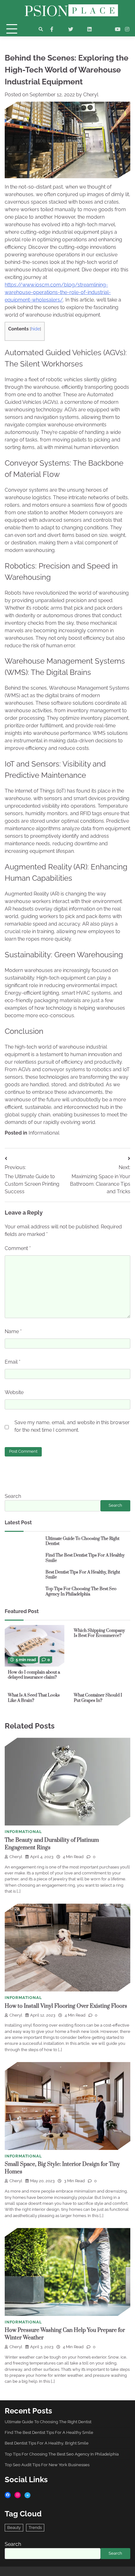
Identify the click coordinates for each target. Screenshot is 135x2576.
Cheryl (91, 95)
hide (35, 329)
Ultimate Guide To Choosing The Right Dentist (82, 1541)
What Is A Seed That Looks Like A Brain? (34, 1698)
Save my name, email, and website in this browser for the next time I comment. (72, 1426)
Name (13, 1331)
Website (14, 1392)
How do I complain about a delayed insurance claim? (34, 1675)
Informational (44, 1133)
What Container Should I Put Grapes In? (98, 1698)
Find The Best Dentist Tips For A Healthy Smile (85, 1558)
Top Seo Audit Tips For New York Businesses (47, 2465)
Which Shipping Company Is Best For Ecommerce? (99, 1633)
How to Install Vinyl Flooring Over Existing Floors (66, 2006)
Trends (35, 2528)
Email (13, 1362)
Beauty (14, 2528)
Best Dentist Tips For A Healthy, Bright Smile (83, 1575)
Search (13, 1496)
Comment (18, 1248)
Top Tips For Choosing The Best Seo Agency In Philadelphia (81, 1592)
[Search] (41, 29)
